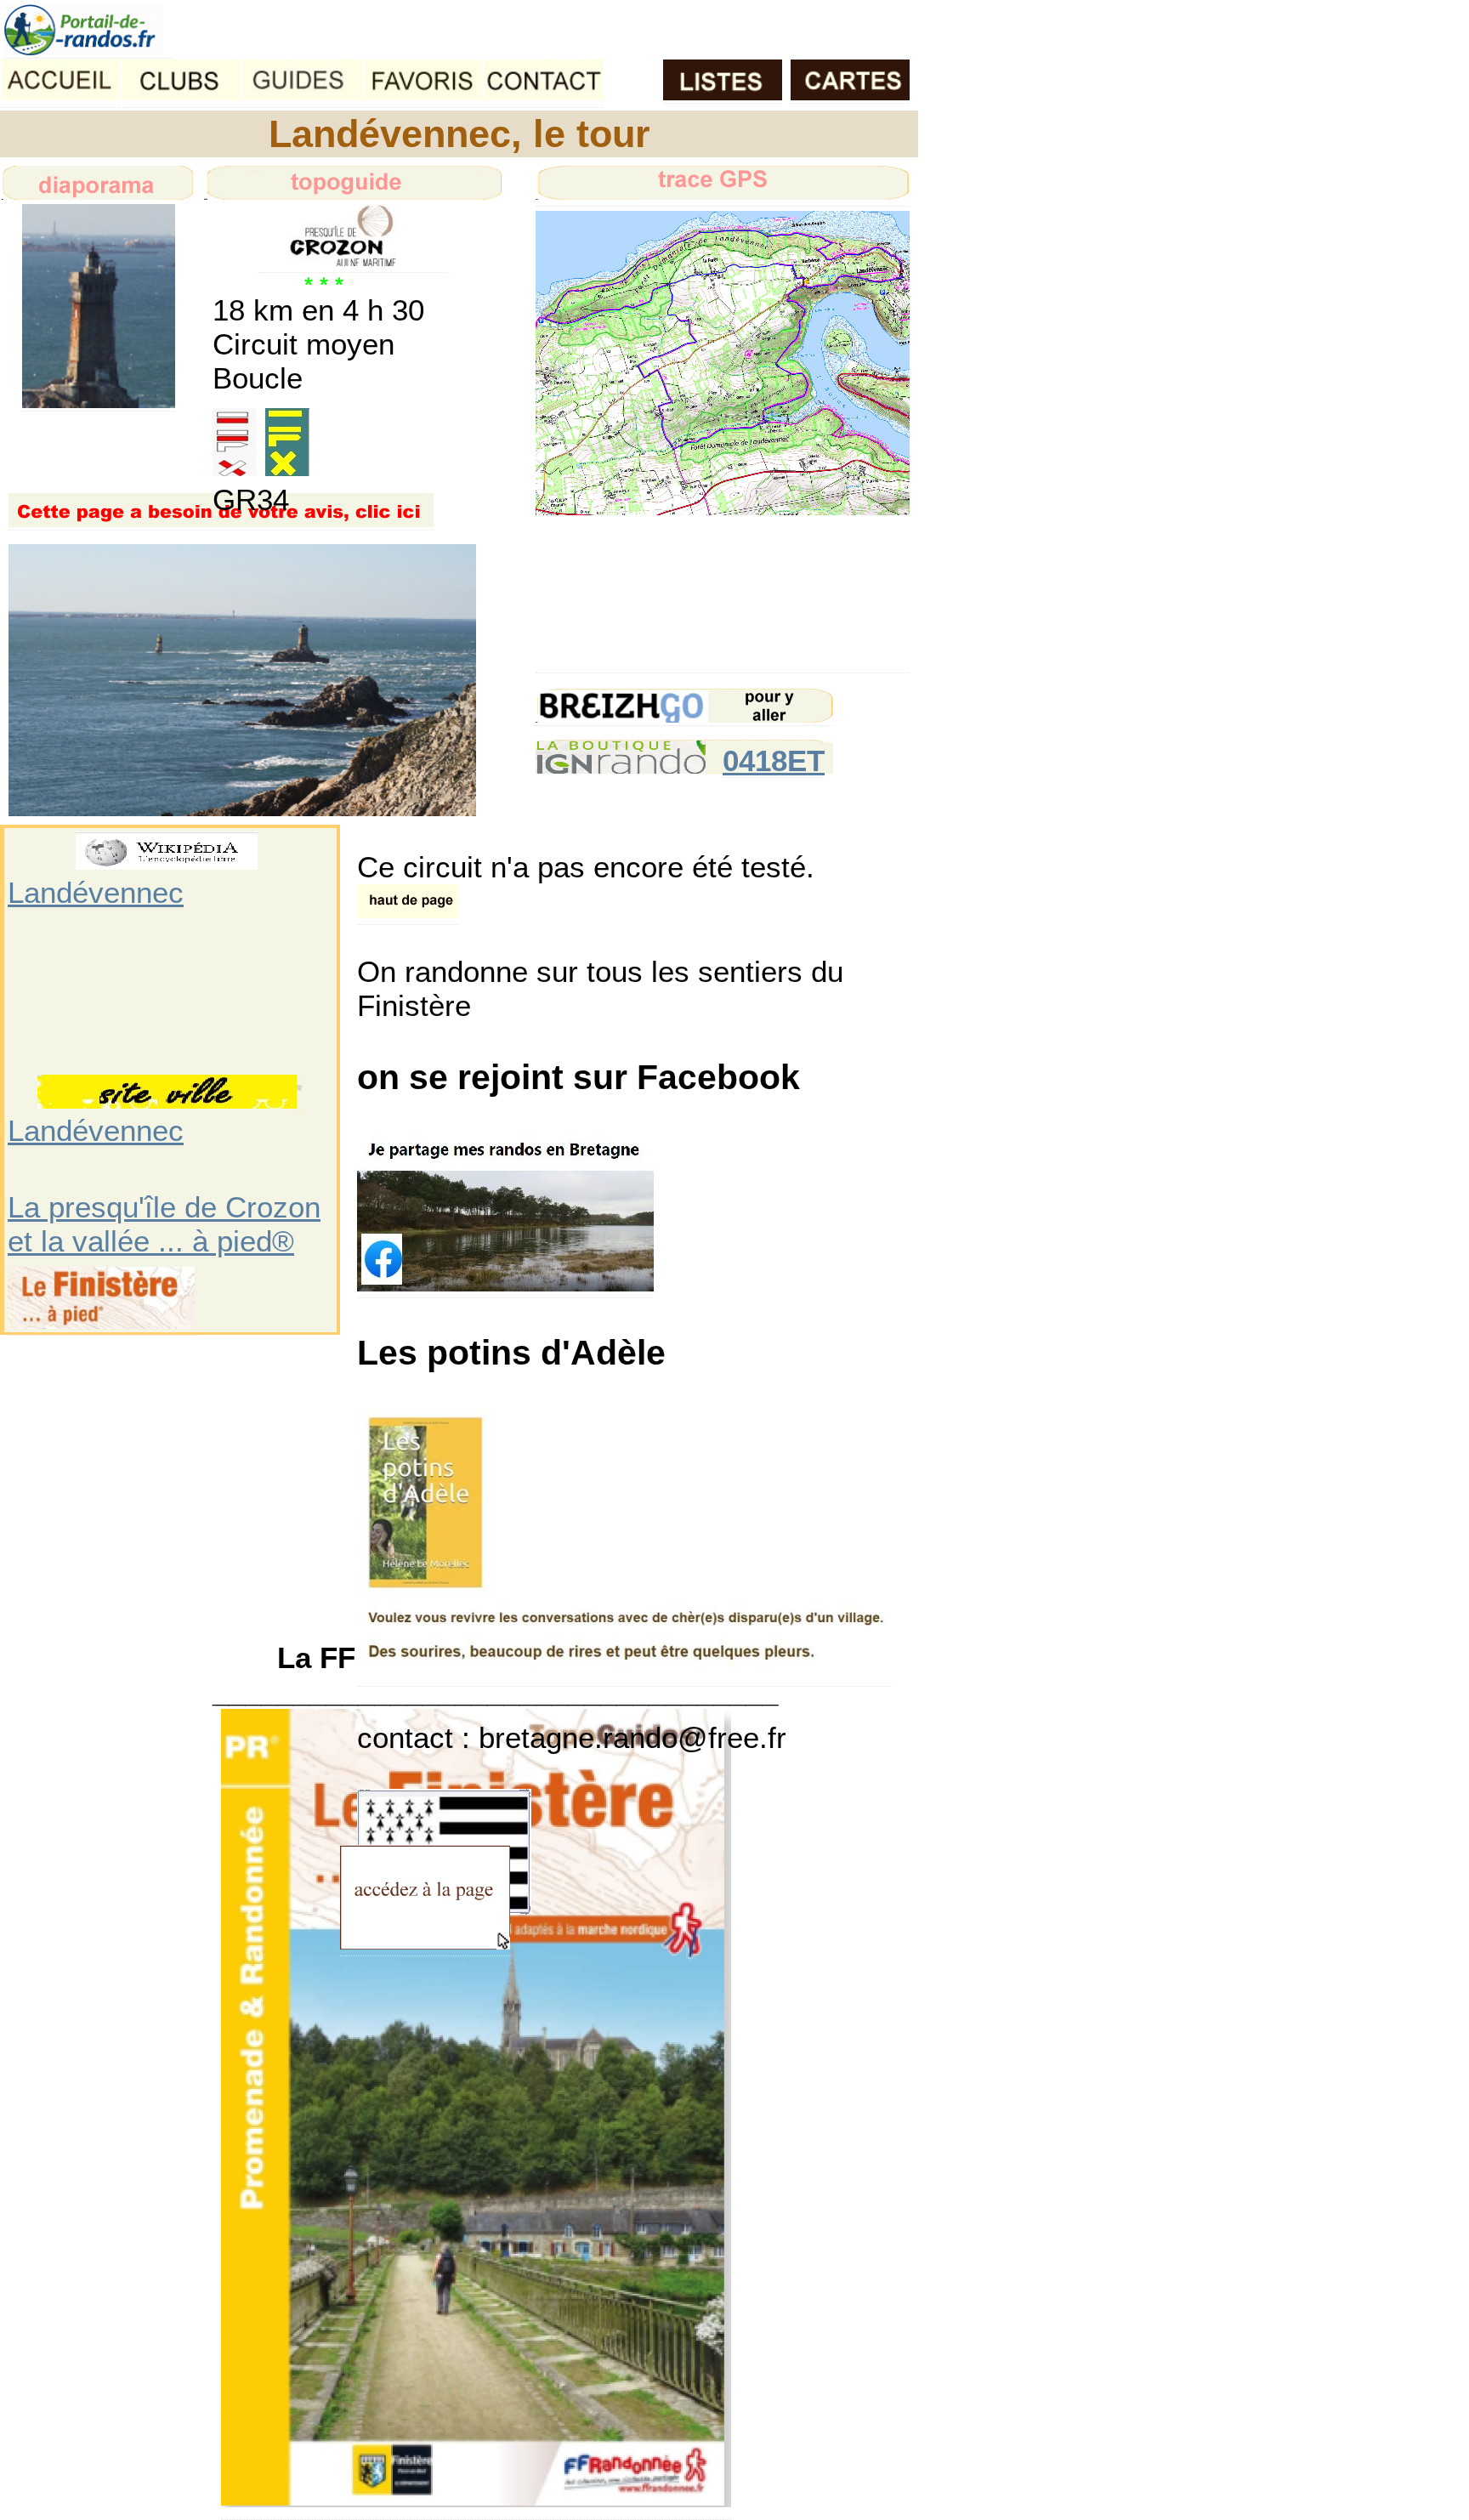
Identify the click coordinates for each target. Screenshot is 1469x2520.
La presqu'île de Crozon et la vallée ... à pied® (164, 1224)
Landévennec (96, 892)
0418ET (774, 761)
